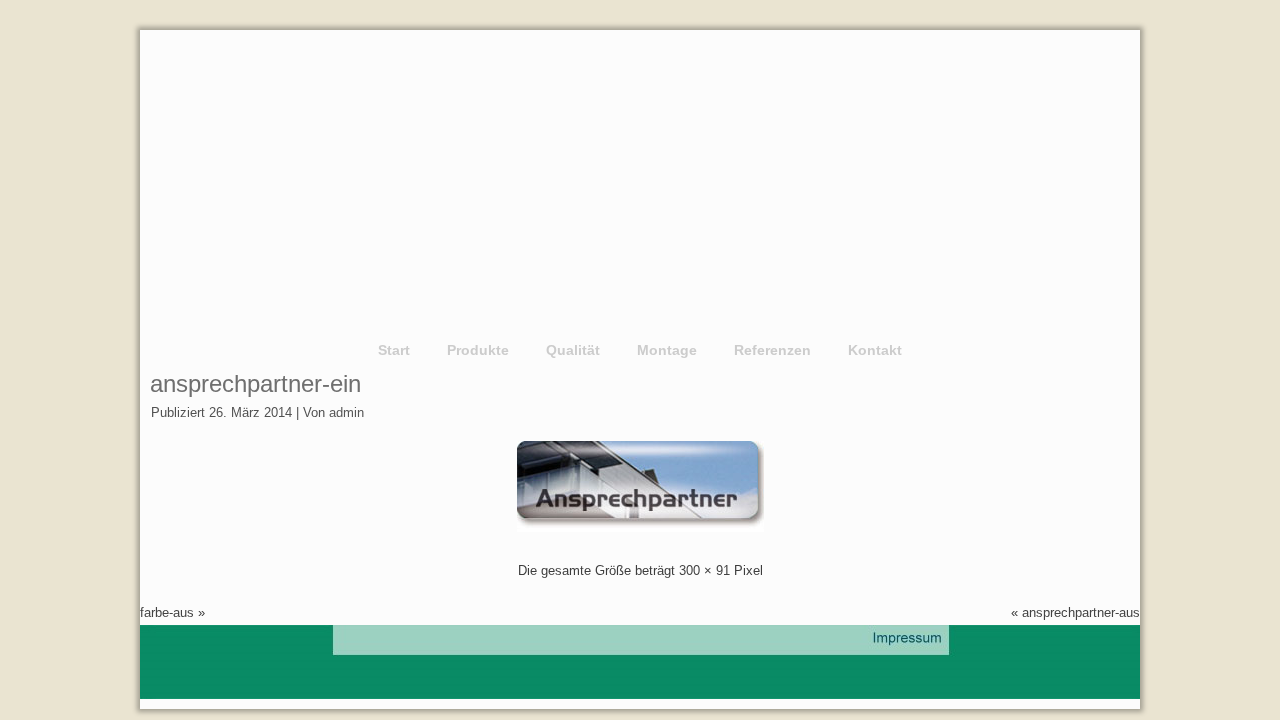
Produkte (478, 350)
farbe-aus (167, 612)
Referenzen (772, 350)
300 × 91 (704, 570)
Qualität (573, 350)
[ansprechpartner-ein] (640, 527)
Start (394, 350)
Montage (667, 350)
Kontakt (875, 350)
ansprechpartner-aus (1081, 612)
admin (346, 412)
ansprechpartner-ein (255, 383)
